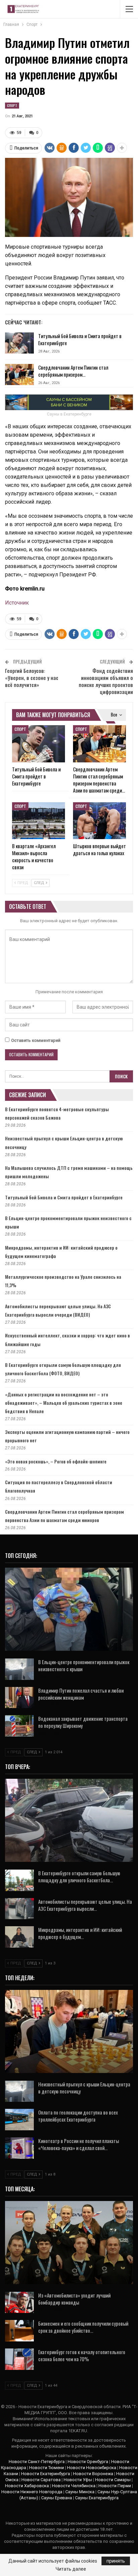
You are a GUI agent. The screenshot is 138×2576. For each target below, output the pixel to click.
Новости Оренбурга (88, 2462)
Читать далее (71, 2569)
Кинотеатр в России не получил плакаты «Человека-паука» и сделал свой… (79, 2144)
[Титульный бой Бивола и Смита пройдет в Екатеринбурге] (19, 343)
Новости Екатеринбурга (46, 2474)
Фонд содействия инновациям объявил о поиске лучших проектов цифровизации (106, 681)
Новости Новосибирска (92, 2468)
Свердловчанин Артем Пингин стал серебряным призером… (73, 371)
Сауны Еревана (57, 2498)
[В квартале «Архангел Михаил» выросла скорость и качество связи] (39, 821)
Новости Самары (113, 2480)
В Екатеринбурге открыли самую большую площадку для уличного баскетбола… (79, 1876)
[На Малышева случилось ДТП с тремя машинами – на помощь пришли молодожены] (69, 1820)
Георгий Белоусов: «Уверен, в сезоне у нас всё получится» (32, 678)
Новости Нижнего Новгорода (32, 2492)
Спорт (12, 105)
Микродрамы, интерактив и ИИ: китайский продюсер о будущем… (80, 1933)
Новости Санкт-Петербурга (37, 2462)
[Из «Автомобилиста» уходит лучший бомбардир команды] (19, 2303)
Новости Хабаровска (27, 2486)
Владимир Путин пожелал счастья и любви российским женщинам (81, 1694)
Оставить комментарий (36, 1040)
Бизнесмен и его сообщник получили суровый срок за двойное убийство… (83, 2327)
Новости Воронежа (93, 2474)
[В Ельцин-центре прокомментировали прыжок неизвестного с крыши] (19, 1669)
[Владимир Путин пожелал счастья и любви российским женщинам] (19, 1698)
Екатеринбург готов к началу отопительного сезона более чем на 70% (82, 2355)
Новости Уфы (78, 2480)
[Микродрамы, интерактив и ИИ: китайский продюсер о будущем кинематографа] (19, 1937)
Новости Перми (115, 2486)
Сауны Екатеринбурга (97, 2498)
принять (116, 2561)
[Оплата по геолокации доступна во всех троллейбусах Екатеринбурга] (19, 2120)
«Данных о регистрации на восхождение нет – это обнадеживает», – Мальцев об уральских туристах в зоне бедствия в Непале (64, 1403)
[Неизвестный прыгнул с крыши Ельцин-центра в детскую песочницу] (19, 2091)
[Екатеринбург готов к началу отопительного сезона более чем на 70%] (19, 2359)
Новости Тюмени (47, 2468)
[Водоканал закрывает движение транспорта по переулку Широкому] (19, 1726)
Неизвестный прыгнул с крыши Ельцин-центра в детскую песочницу (84, 2088)
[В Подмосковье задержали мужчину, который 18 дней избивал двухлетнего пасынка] (69, 1609)
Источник (17, 603)
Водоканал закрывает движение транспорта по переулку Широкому (83, 1722)
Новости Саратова (41, 2480)
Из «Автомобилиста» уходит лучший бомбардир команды (74, 2299)
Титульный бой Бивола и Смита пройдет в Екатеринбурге (80, 339)
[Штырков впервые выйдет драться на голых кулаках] (99, 821)
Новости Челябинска (74, 2486)
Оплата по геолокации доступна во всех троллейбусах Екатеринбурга (78, 2116)
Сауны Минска (80, 2492)
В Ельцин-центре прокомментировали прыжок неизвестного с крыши (84, 1665)
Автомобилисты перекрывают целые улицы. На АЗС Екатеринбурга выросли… (85, 1905)
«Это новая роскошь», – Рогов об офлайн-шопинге (56, 1461)
